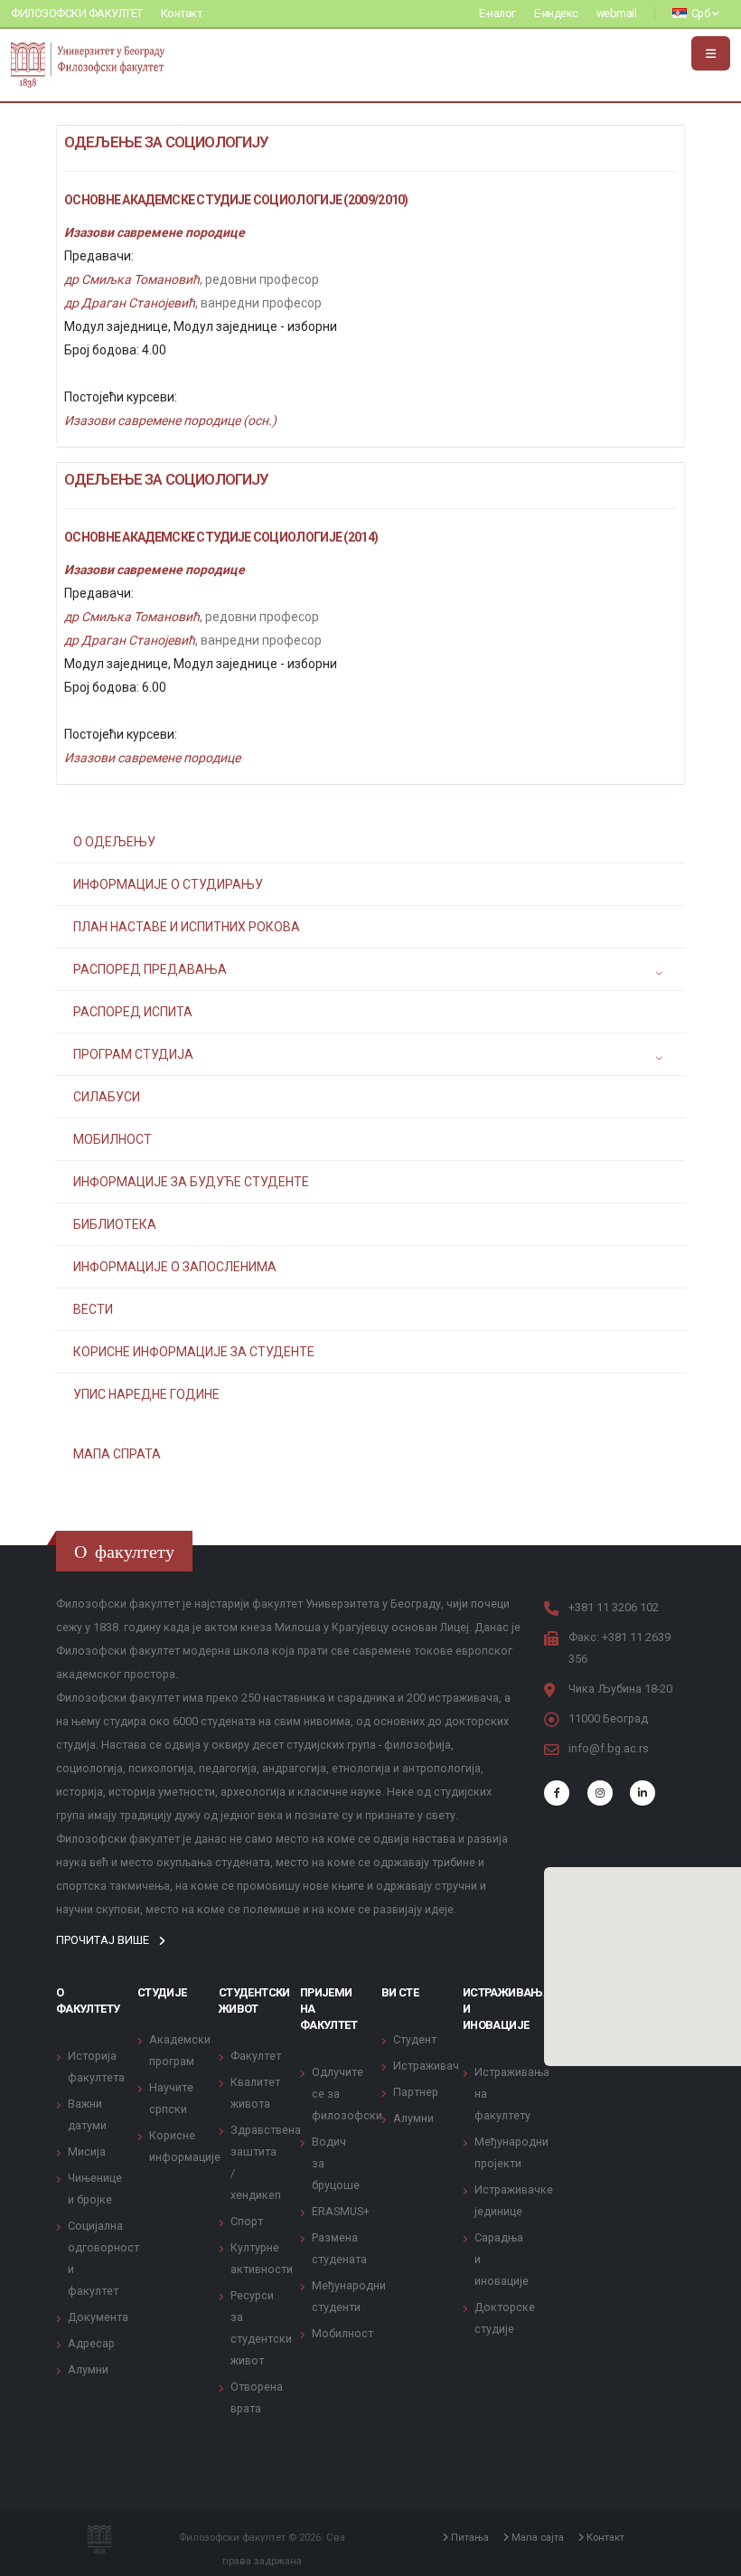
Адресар (91, 2343)
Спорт (247, 2221)
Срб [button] (700, 13)
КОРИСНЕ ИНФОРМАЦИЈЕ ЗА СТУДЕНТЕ (194, 1352)
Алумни (88, 2369)
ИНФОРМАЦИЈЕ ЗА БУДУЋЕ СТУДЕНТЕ (191, 1182)
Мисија (87, 2151)
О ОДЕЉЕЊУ (114, 842)
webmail (617, 13)
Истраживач (426, 2066)
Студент (415, 2039)
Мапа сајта (536, 2537)
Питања (469, 2537)
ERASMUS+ (341, 2211)
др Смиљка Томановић (132, 279)
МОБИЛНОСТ (113, 1139)
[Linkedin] (643, 1793)
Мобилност (342, 2333)
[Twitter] (600, 1793)
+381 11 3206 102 (614, 1607)
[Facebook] (557, 1793)
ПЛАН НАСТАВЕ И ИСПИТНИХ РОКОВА (187, 927)
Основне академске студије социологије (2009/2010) (236, 200)
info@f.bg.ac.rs (609, 1748)
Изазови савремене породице (155, 232)
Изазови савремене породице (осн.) (170, 420)
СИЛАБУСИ (107, 1097)
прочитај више (104, 1940)
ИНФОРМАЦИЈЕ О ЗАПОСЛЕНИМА (175, 1267)
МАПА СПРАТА (117, 1454)
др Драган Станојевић (130, 303)
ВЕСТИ (93, 1309)
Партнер (416, 2092)
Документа (98, 2317)
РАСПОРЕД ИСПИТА (133, 1012)
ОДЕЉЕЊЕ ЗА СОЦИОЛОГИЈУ (167, 142)
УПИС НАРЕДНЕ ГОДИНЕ (146, 1394)
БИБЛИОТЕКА (115, 1224)
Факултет (256, 2056)
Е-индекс (556, 13)
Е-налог (497, 13)
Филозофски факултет (77, 13)
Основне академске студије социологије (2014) (221, 537)
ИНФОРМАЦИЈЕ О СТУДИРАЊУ (168, 884)
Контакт (182, 13)
